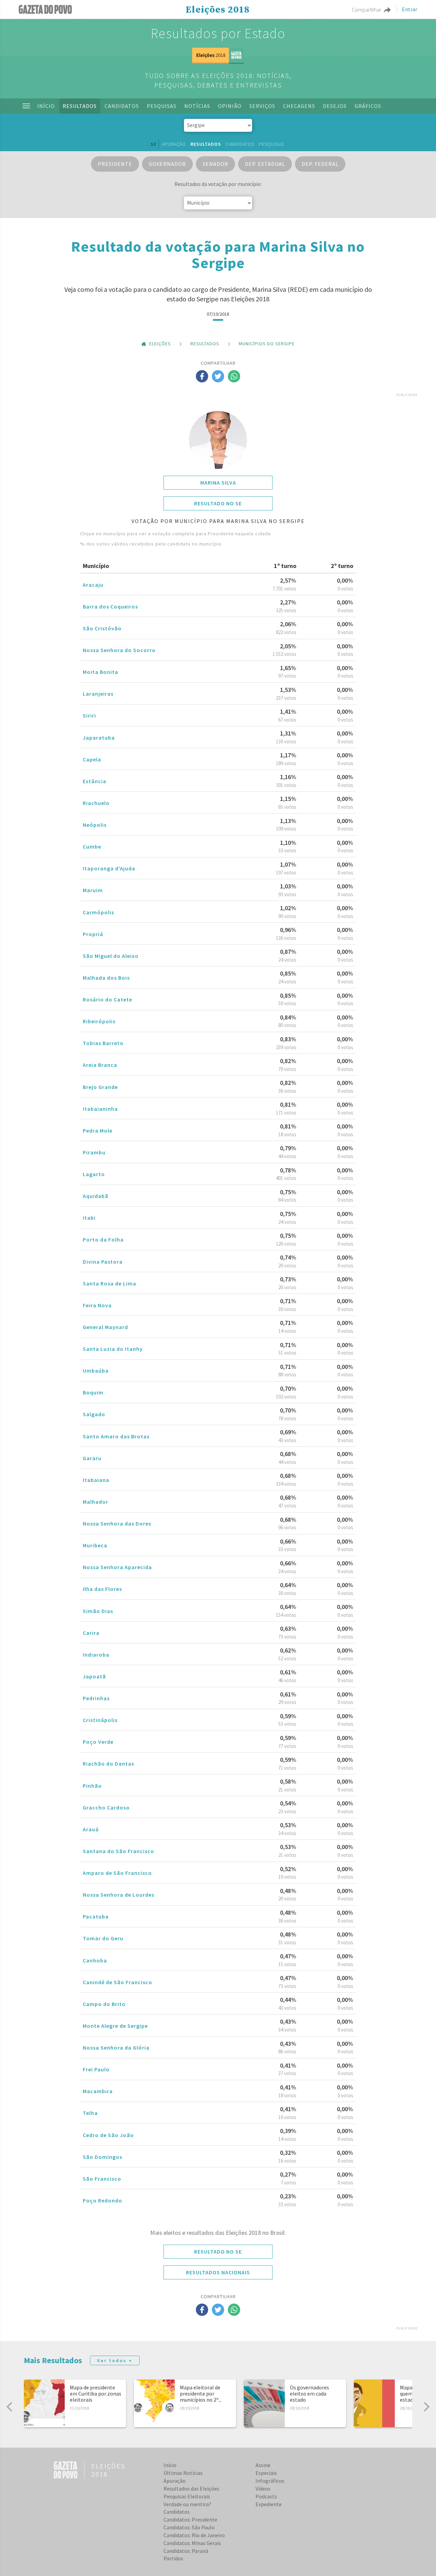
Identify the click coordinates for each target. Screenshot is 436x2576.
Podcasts (266, 2496)
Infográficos (270, 2481)
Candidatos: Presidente (190, 2519)
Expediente (269, 2504)
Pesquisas (162, 106)
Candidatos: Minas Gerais (192, 2543)
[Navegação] (26, 106)
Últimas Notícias (183, 2473)
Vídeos (263, 2488)
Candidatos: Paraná (186, 2551)
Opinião (230, 106)
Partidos (173, 2558)
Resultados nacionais (218, 2272)
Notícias (197, 106)
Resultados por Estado (218, 33)
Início (46, 106)
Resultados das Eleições (191, 2488)
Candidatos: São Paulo (189, 2527)
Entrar (410, 10)
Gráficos (368, 106)
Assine (263, 2465)
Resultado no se (218, 503)
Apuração (174, 144)
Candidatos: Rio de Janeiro (194, 2535)
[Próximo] (426, 2407)
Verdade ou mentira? (187, 2504)
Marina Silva (218, 483)
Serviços (262, 106)
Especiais (266, 2473)
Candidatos (122, 106)
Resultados (80, 106)
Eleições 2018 (218, 10)
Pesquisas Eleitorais (187, 2496)
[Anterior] (10, 2407)
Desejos (335, 106)
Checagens (299, 106)
